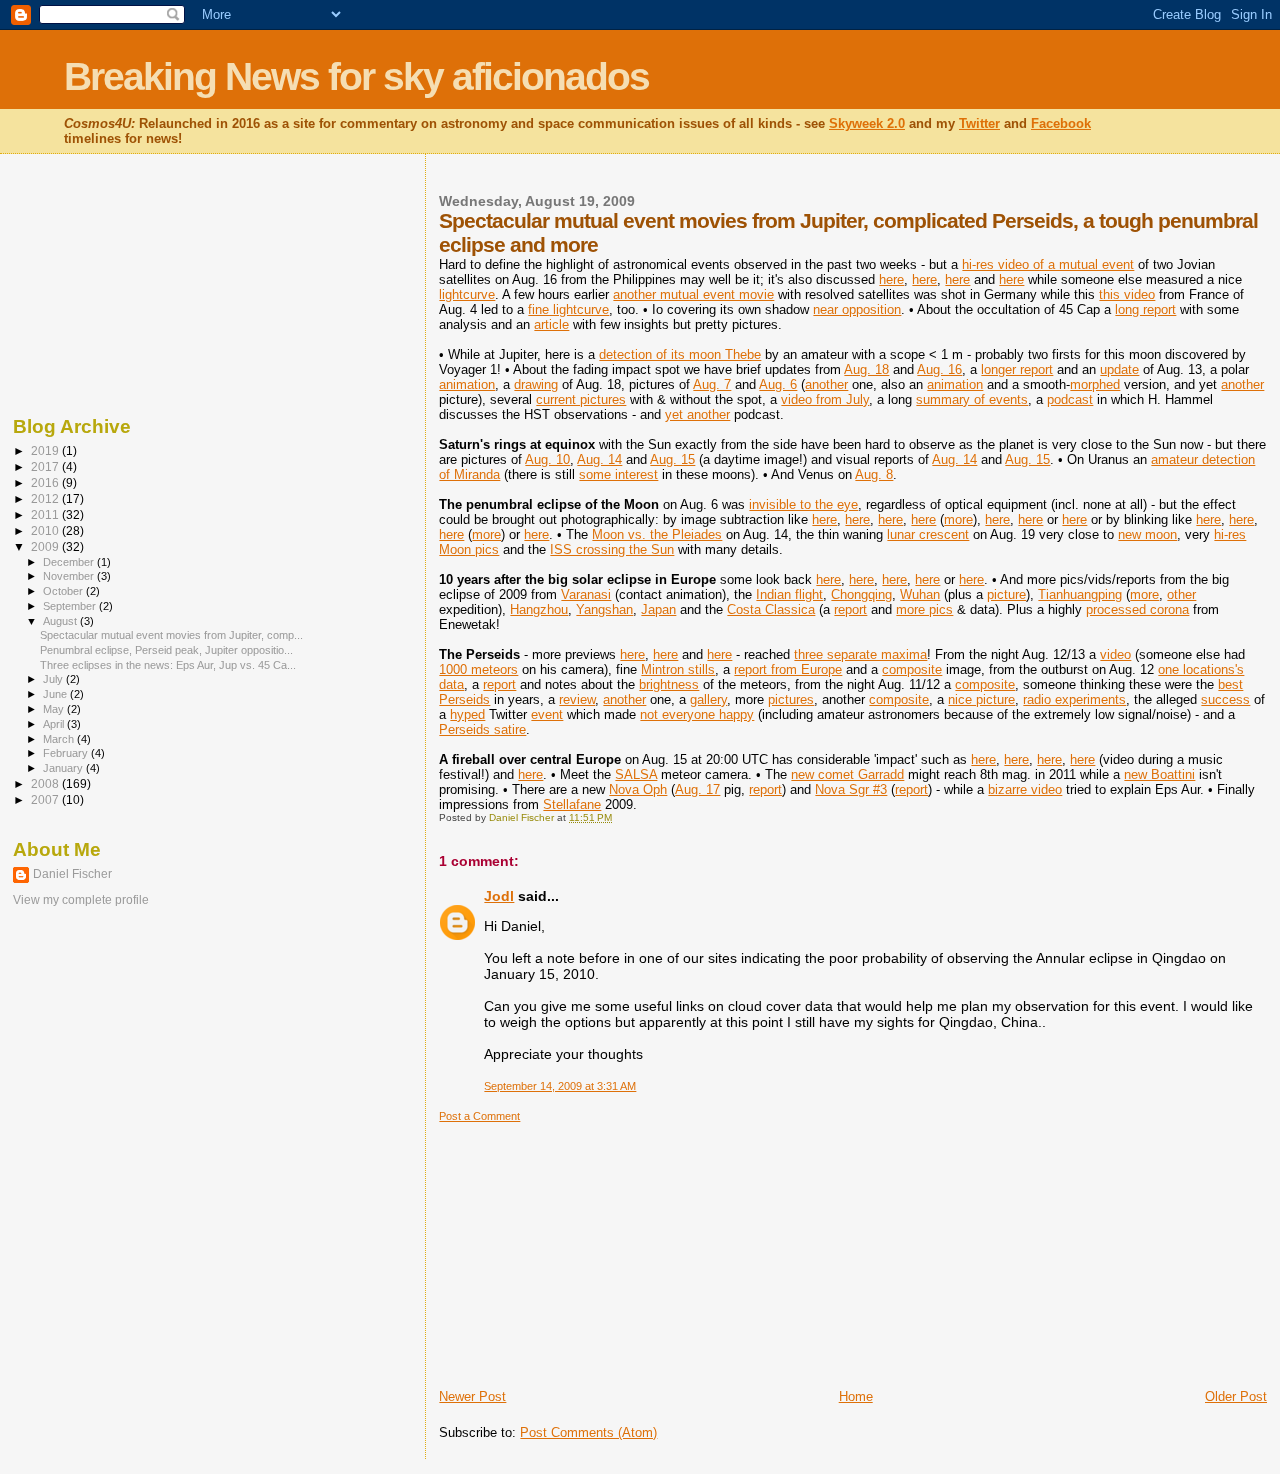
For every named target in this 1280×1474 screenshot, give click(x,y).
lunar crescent (928, 534)
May (55, 709)
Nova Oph (638, 789)
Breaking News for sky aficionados (356, 76)
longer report (1017, 369)
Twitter (979, 123)
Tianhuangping (1080, 594)
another (826, 384)
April (55, 724)
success (1225, 699)
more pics (924, 609)
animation (467, 384)
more (958, 519)
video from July (825, 399)
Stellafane (572, 804)
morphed (1095, 384)
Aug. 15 (672, 459)
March (60, 739)
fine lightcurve (568, 309)
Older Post (1236, 1396)
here (891, 279)
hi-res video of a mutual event (1048, 264)
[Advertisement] (589, 1248)
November (70, 576)
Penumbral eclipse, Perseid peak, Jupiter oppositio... (166, 650)
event (547, 714)
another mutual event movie (693, 294)
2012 (46, 498)
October (64, 591)
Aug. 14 (599, 459)
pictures (791, 699)
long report (1145, 309)
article (551, 324)
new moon (1147, 534)
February (67, 753)
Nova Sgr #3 (851, 789)
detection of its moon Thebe (680, 354)
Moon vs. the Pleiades (657, 534)
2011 (46, 514)
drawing (536, 384)
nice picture (981, 699)
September (71, 606)
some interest (618, 474)
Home (856, 1396)
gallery (708, 699)
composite (912, 669)
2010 (46, 530)
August (61, 621)
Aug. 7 (712, 384)
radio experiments (1074, 699)
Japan (658, 609)
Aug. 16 (939, 369)
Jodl (499, 896)
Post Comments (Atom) (588, 1432)
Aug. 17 (697, 789)
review (577, 699)
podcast (1070, 399)
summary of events (972, 399)
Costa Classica (771, 609)
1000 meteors (478, 669)
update (1119, 369)
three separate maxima (860, 654)
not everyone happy (697, 714)
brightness (669, 684)
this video (1127, 294)
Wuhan (920, 594)
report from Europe (788, 669)
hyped (467, 714)
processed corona (1137, 609)
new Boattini (1159, 774)
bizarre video (1025, 789)
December (70, 562)
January (64, 768)
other (1181, 594)
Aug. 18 (866, 369)
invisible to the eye (803, 504)
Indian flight (789, 594)
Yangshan (604, 609)
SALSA (636, 774)
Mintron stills (678, 669)
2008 (46, 783)
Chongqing (861, 594)
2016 (46, 482)
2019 (46, 450)
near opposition (857, 309)
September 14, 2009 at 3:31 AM (560, 1086)
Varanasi (586, 594)
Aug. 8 (874, 474)
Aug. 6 (778, 384)
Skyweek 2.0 (867, 123)
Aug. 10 (547, 459)
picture (1006, 594)
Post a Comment (479, 1116)
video (1115, 654)
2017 (46, 466)
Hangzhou (539, 609)
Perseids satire (482, 729)
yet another (697, 414)
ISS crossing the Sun (612, 549)
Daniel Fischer (72, 874)
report (850, 609)
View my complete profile (81, 900)
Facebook (1061, 123)
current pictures (581, 399)
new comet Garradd (847, 774)
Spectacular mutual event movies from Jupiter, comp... (171, 635)
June (56, 694)
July (54, 679)
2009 (46, 546)
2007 (46, 799)
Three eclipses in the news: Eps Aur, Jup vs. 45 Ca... (168, 665)
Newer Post (472, 1396)
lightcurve (467, 294)
